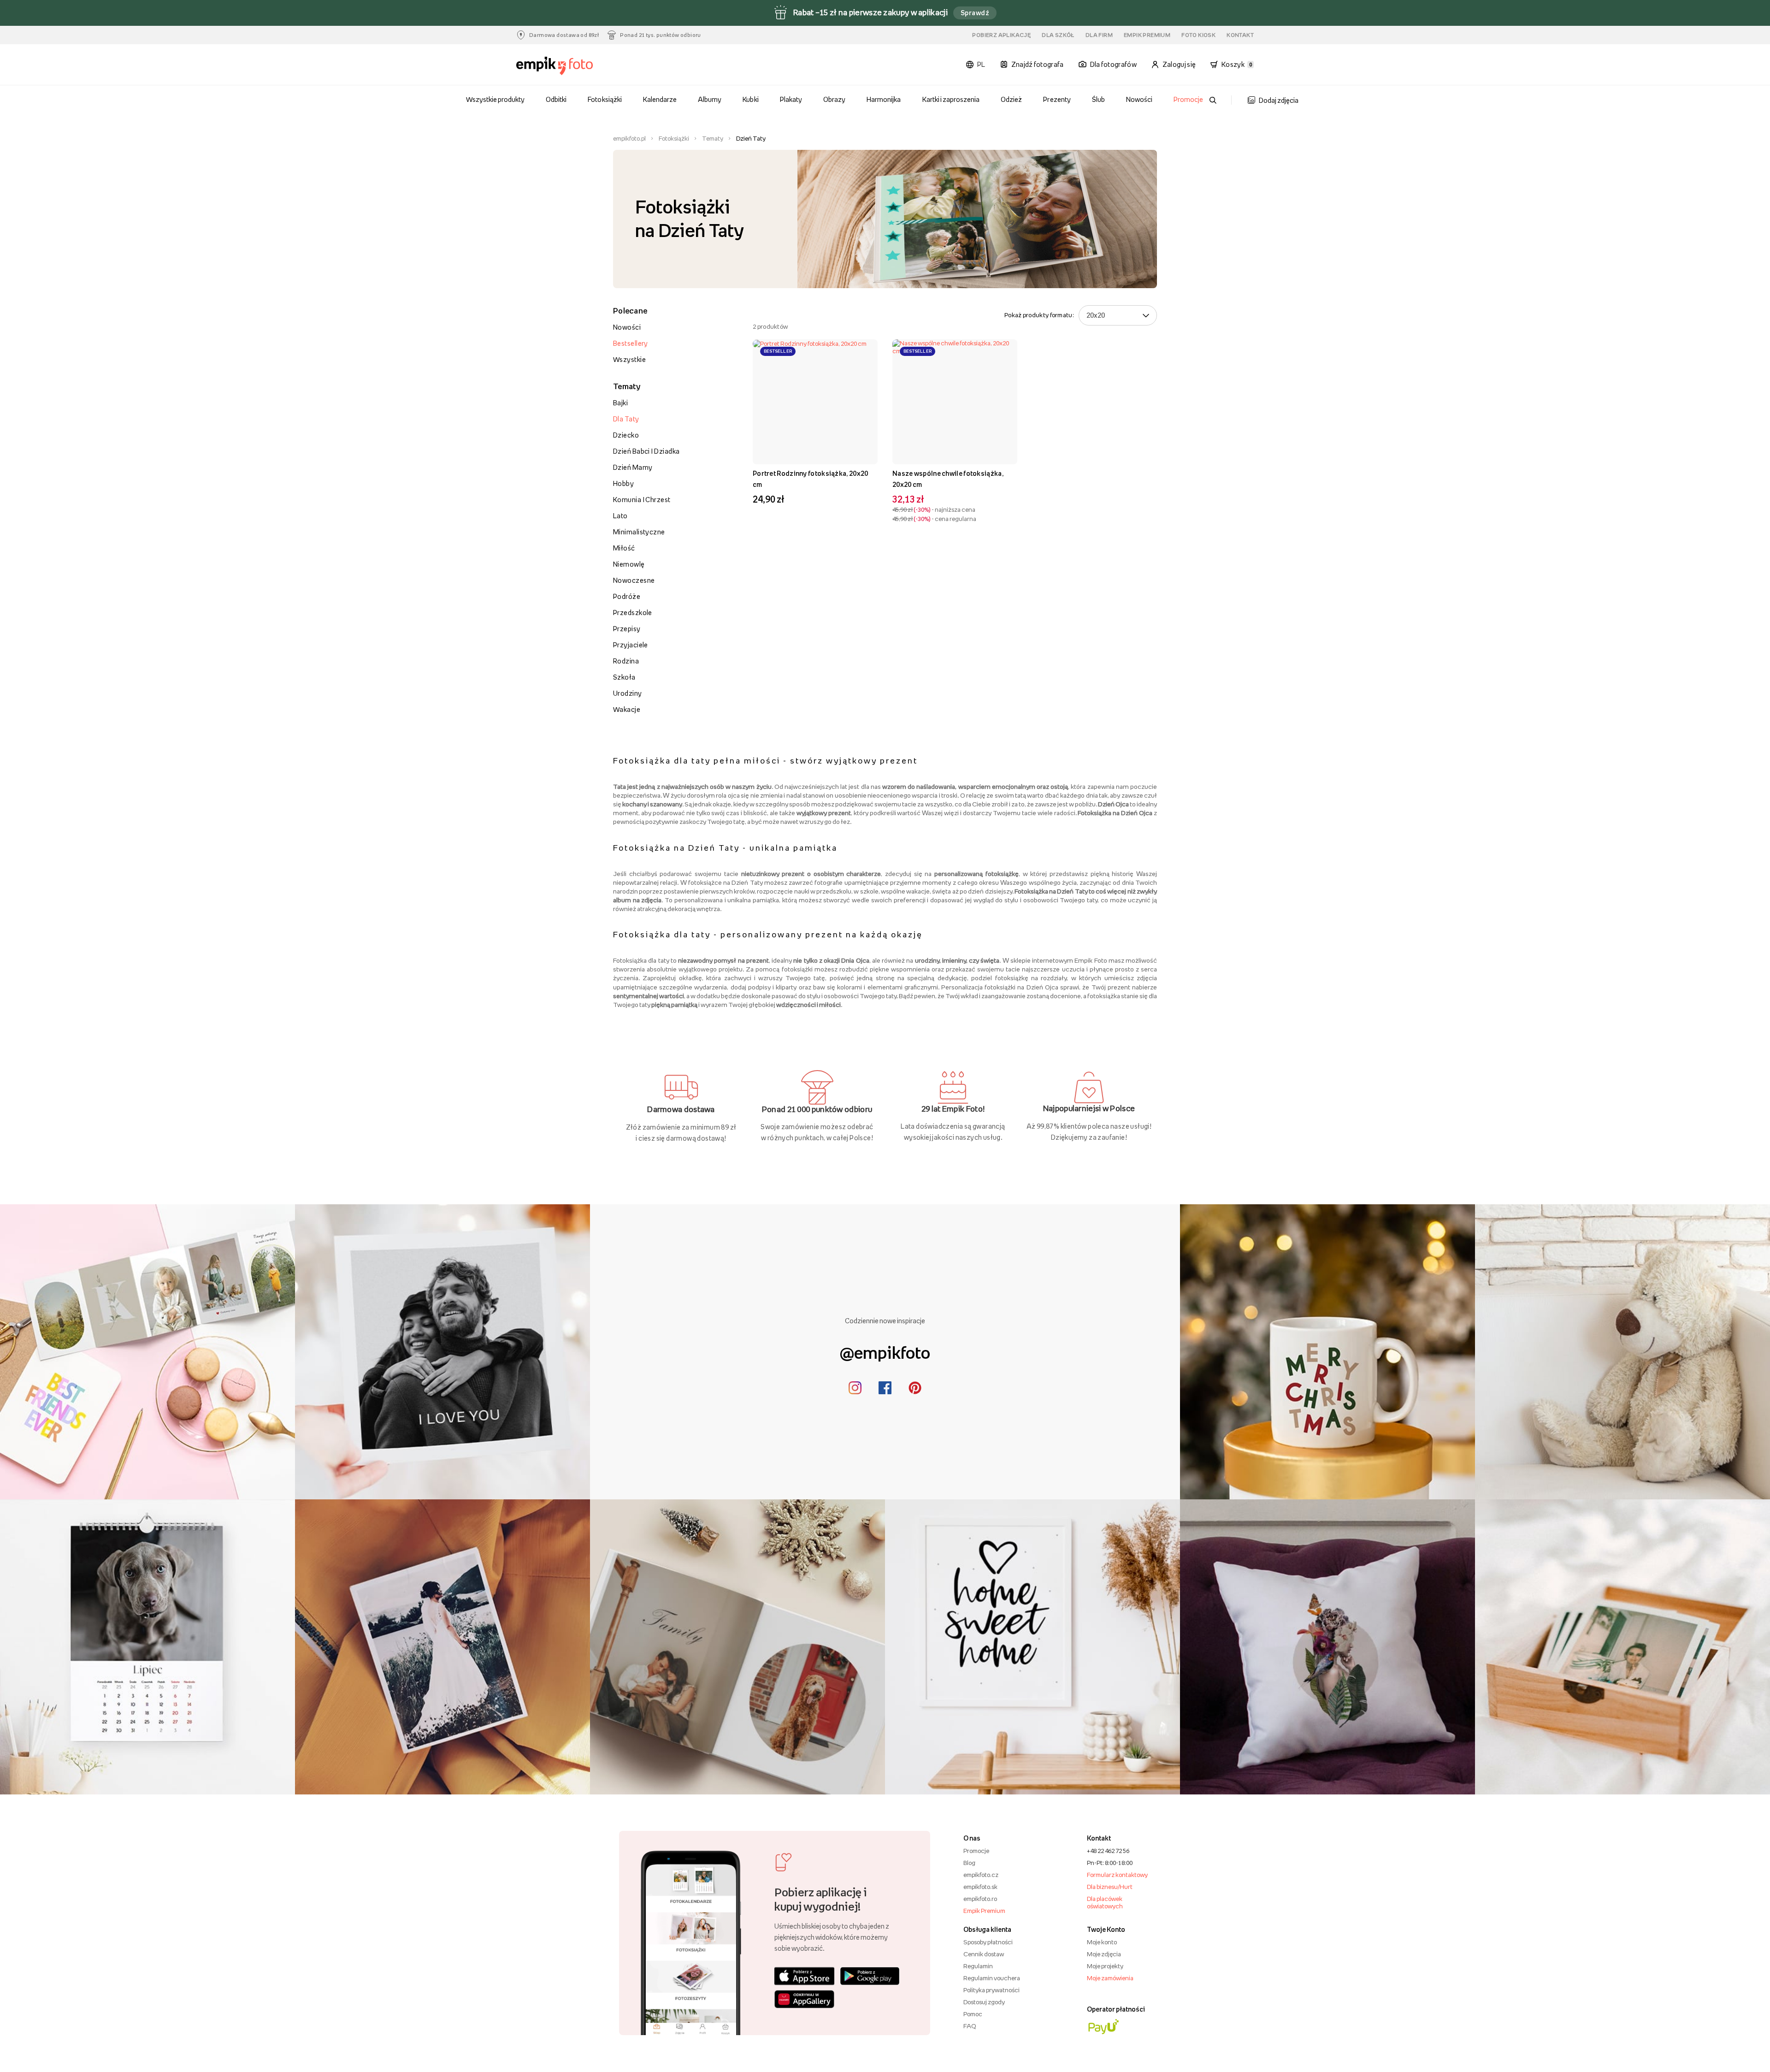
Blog (969, 1863)
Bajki (620, 403)
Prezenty (1057, 99)
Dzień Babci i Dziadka (646, 451)
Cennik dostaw (984, 1954)
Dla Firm (1099, 35)
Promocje (1188, 99)
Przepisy (627, 629)
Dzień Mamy (633, 467)
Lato (620, 516)
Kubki (750, 99)
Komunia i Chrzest (642, 500)
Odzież (1011, 99)
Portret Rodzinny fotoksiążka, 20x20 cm (811, 479)
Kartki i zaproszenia (951, 99)
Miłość (624, 548)
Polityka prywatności (991, 1990)
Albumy (710, 99)
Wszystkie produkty (496, 99)
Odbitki (556, 99)
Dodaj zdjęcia (1279, 100)
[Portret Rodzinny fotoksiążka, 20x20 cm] (815, 402)
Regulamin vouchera (992, 1978)
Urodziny (628, 693)
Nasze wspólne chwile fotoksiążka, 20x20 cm (948, 479)
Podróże (627, 596)
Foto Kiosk (1198, 35)
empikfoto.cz (981, 1875)
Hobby (623, 483)
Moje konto (1102, 1942)
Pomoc (973, 2014)
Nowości (1139, 99)
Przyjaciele (631, 645)
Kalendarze (660, 99)
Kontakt (1240, 35)
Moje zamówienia (1110, 1978)
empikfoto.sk (980, 1887)
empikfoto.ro (980, 1899)
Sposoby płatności (988, 1942)
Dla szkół (1058, 35)
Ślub (1098, 99)
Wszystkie (629, 359)
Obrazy (834, 99)
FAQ (970, 2026)
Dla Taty (626, 419)
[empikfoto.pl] (573, 66)
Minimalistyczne (639, 532)
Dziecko (626, 435)
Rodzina (626, 661)
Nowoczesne (634, 580)
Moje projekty (1105, 1966)
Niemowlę (629, 564)
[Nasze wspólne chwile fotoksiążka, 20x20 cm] (955, 402)
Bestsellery (631, 343)
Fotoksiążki (605, 99)
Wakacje (627, 709)
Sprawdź (975, 13)
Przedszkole (633, 613)
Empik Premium (1147, 35)
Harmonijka (884, 99)
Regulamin (978, 1966)
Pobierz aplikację (1001, 35)
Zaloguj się (1179, 64)
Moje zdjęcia (1104, 1954)
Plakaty (791, 99)
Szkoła (624, 677)
